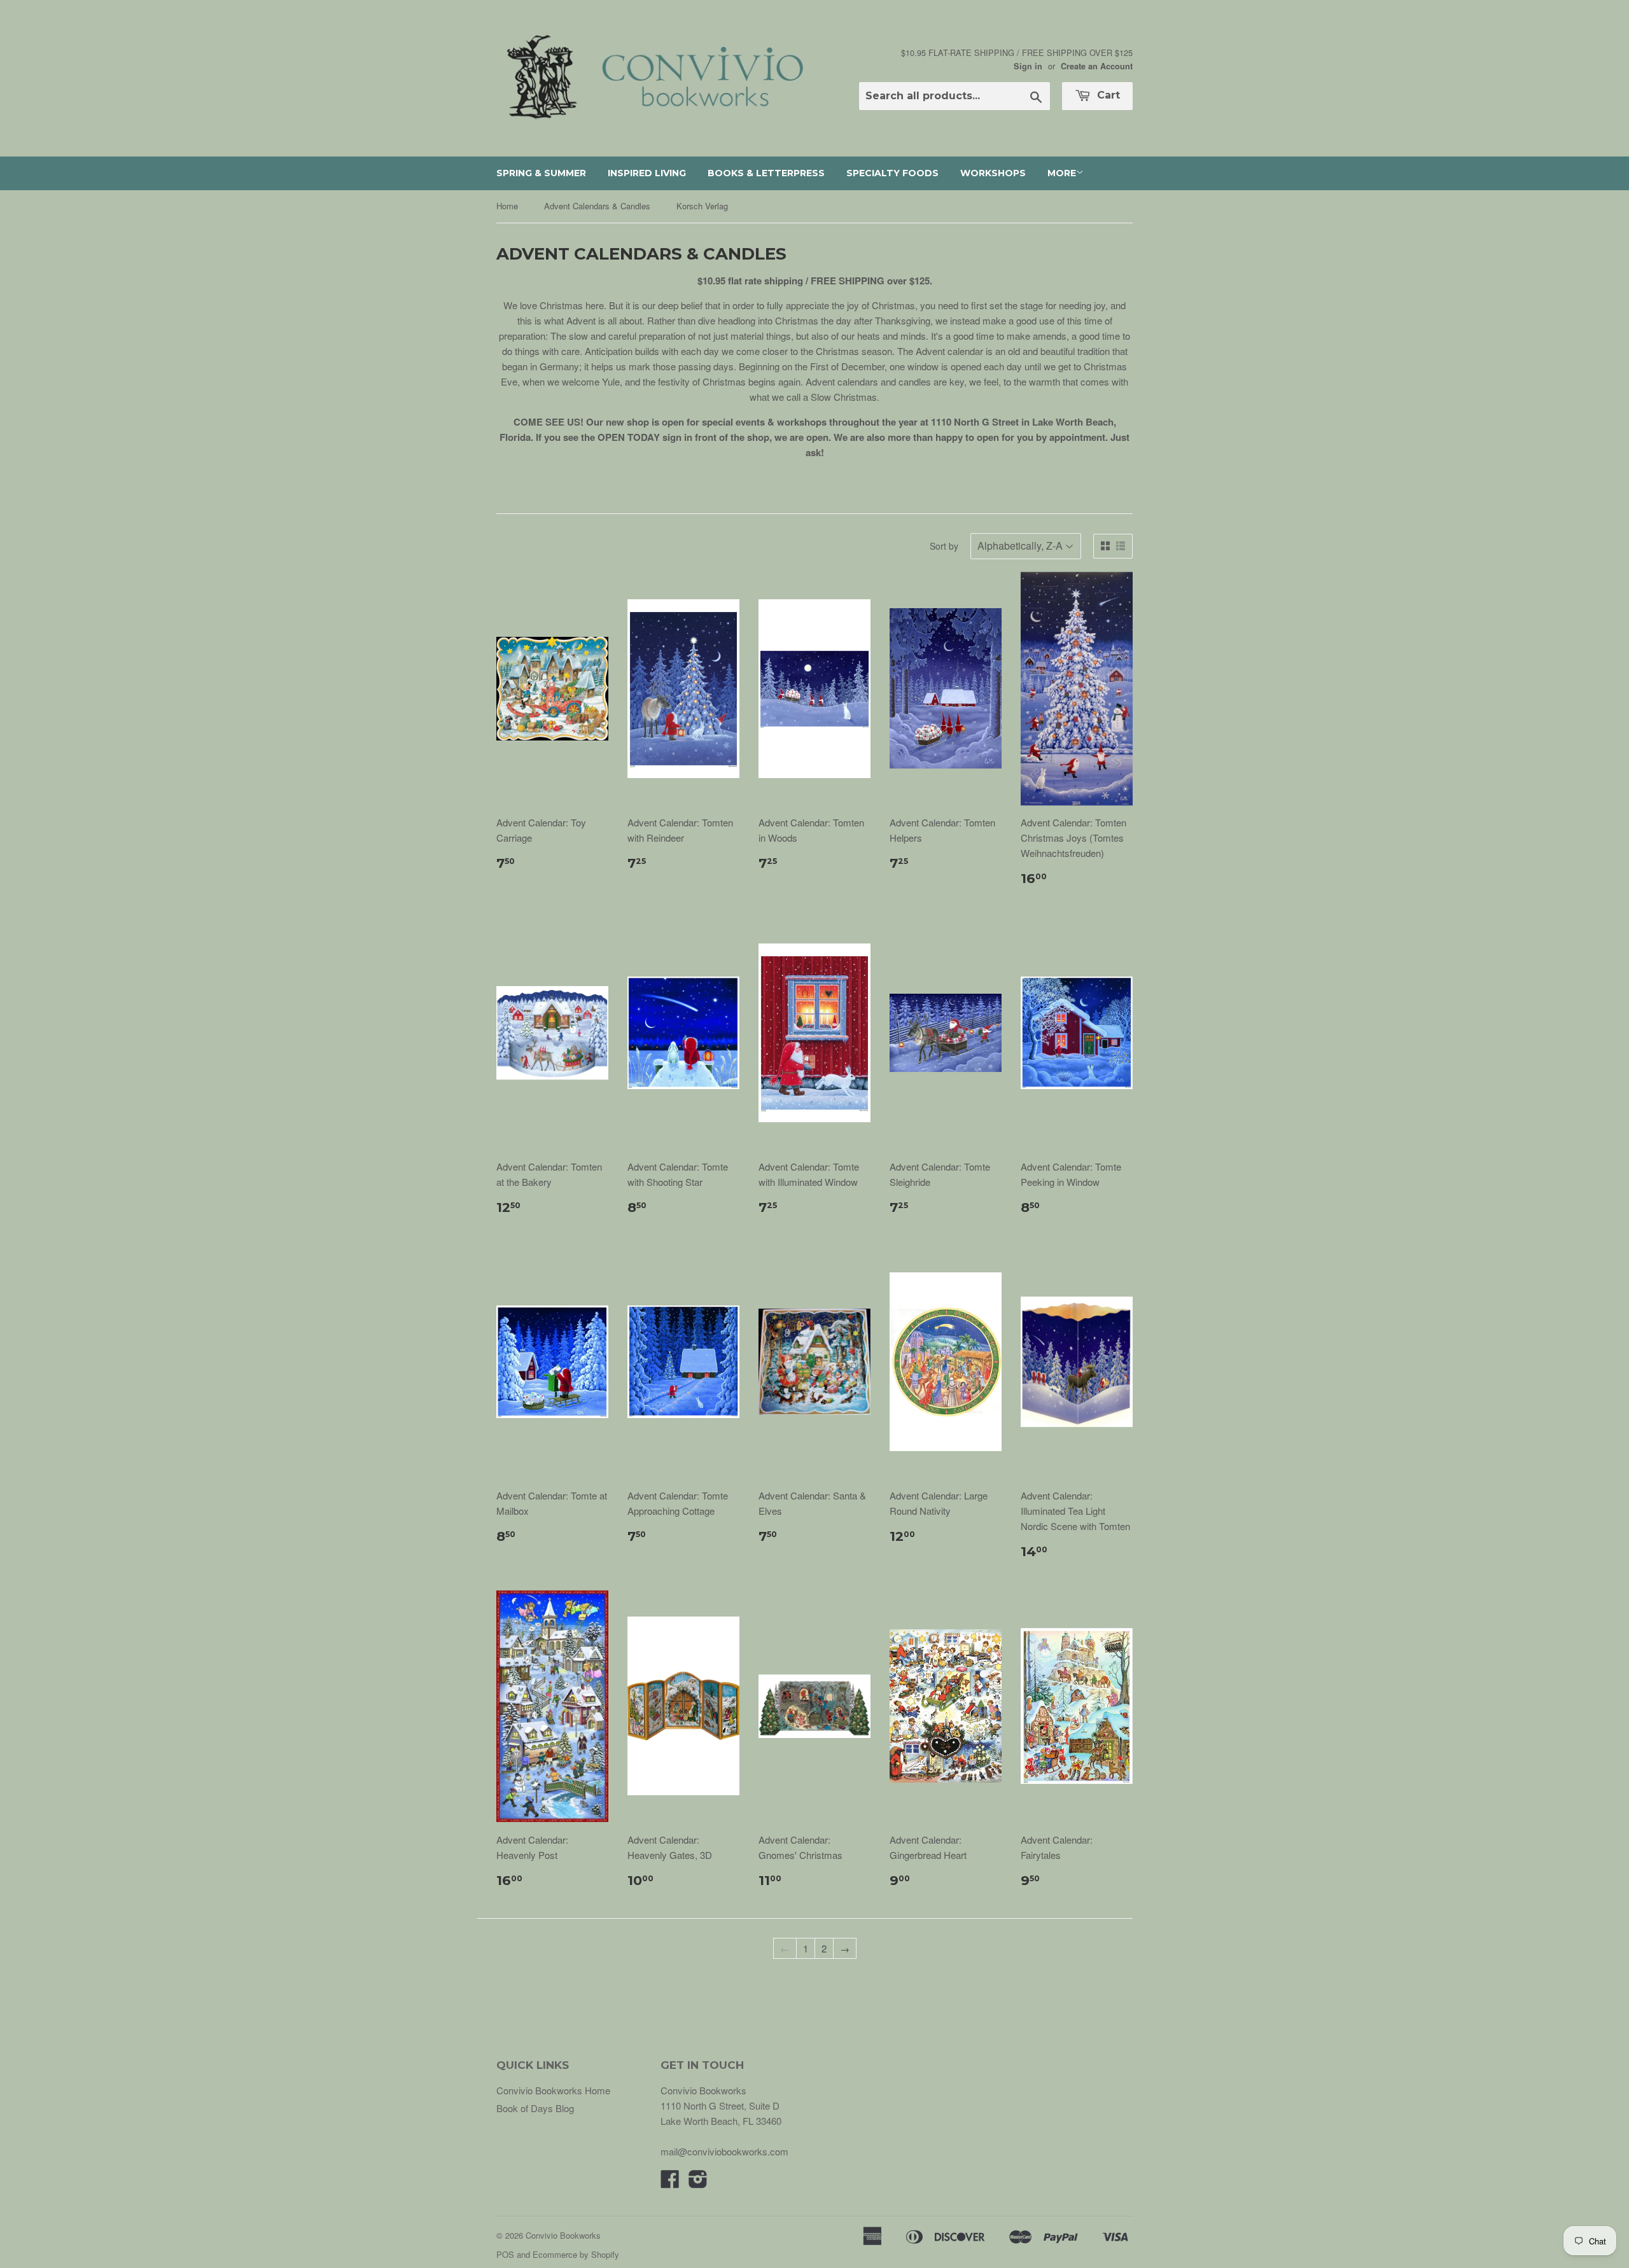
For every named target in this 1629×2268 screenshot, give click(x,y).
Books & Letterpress (766, 173)
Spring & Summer (541, 173)
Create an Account (1097, 66)
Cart (1107, 95)
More (1062, 173)
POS (505, 2254)
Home (507, 206)
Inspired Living (647, 173)
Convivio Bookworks (563, 2235)
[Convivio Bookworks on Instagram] (698, 2182)
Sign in (1028, 66)
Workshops (993, 173)
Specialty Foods (892, 173)
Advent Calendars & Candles (597, 206)
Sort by (944, 546)
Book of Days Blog (535, 2108)
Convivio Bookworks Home (553, 2090)
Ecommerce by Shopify (576, 2254)
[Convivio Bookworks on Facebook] (670, 2182)
